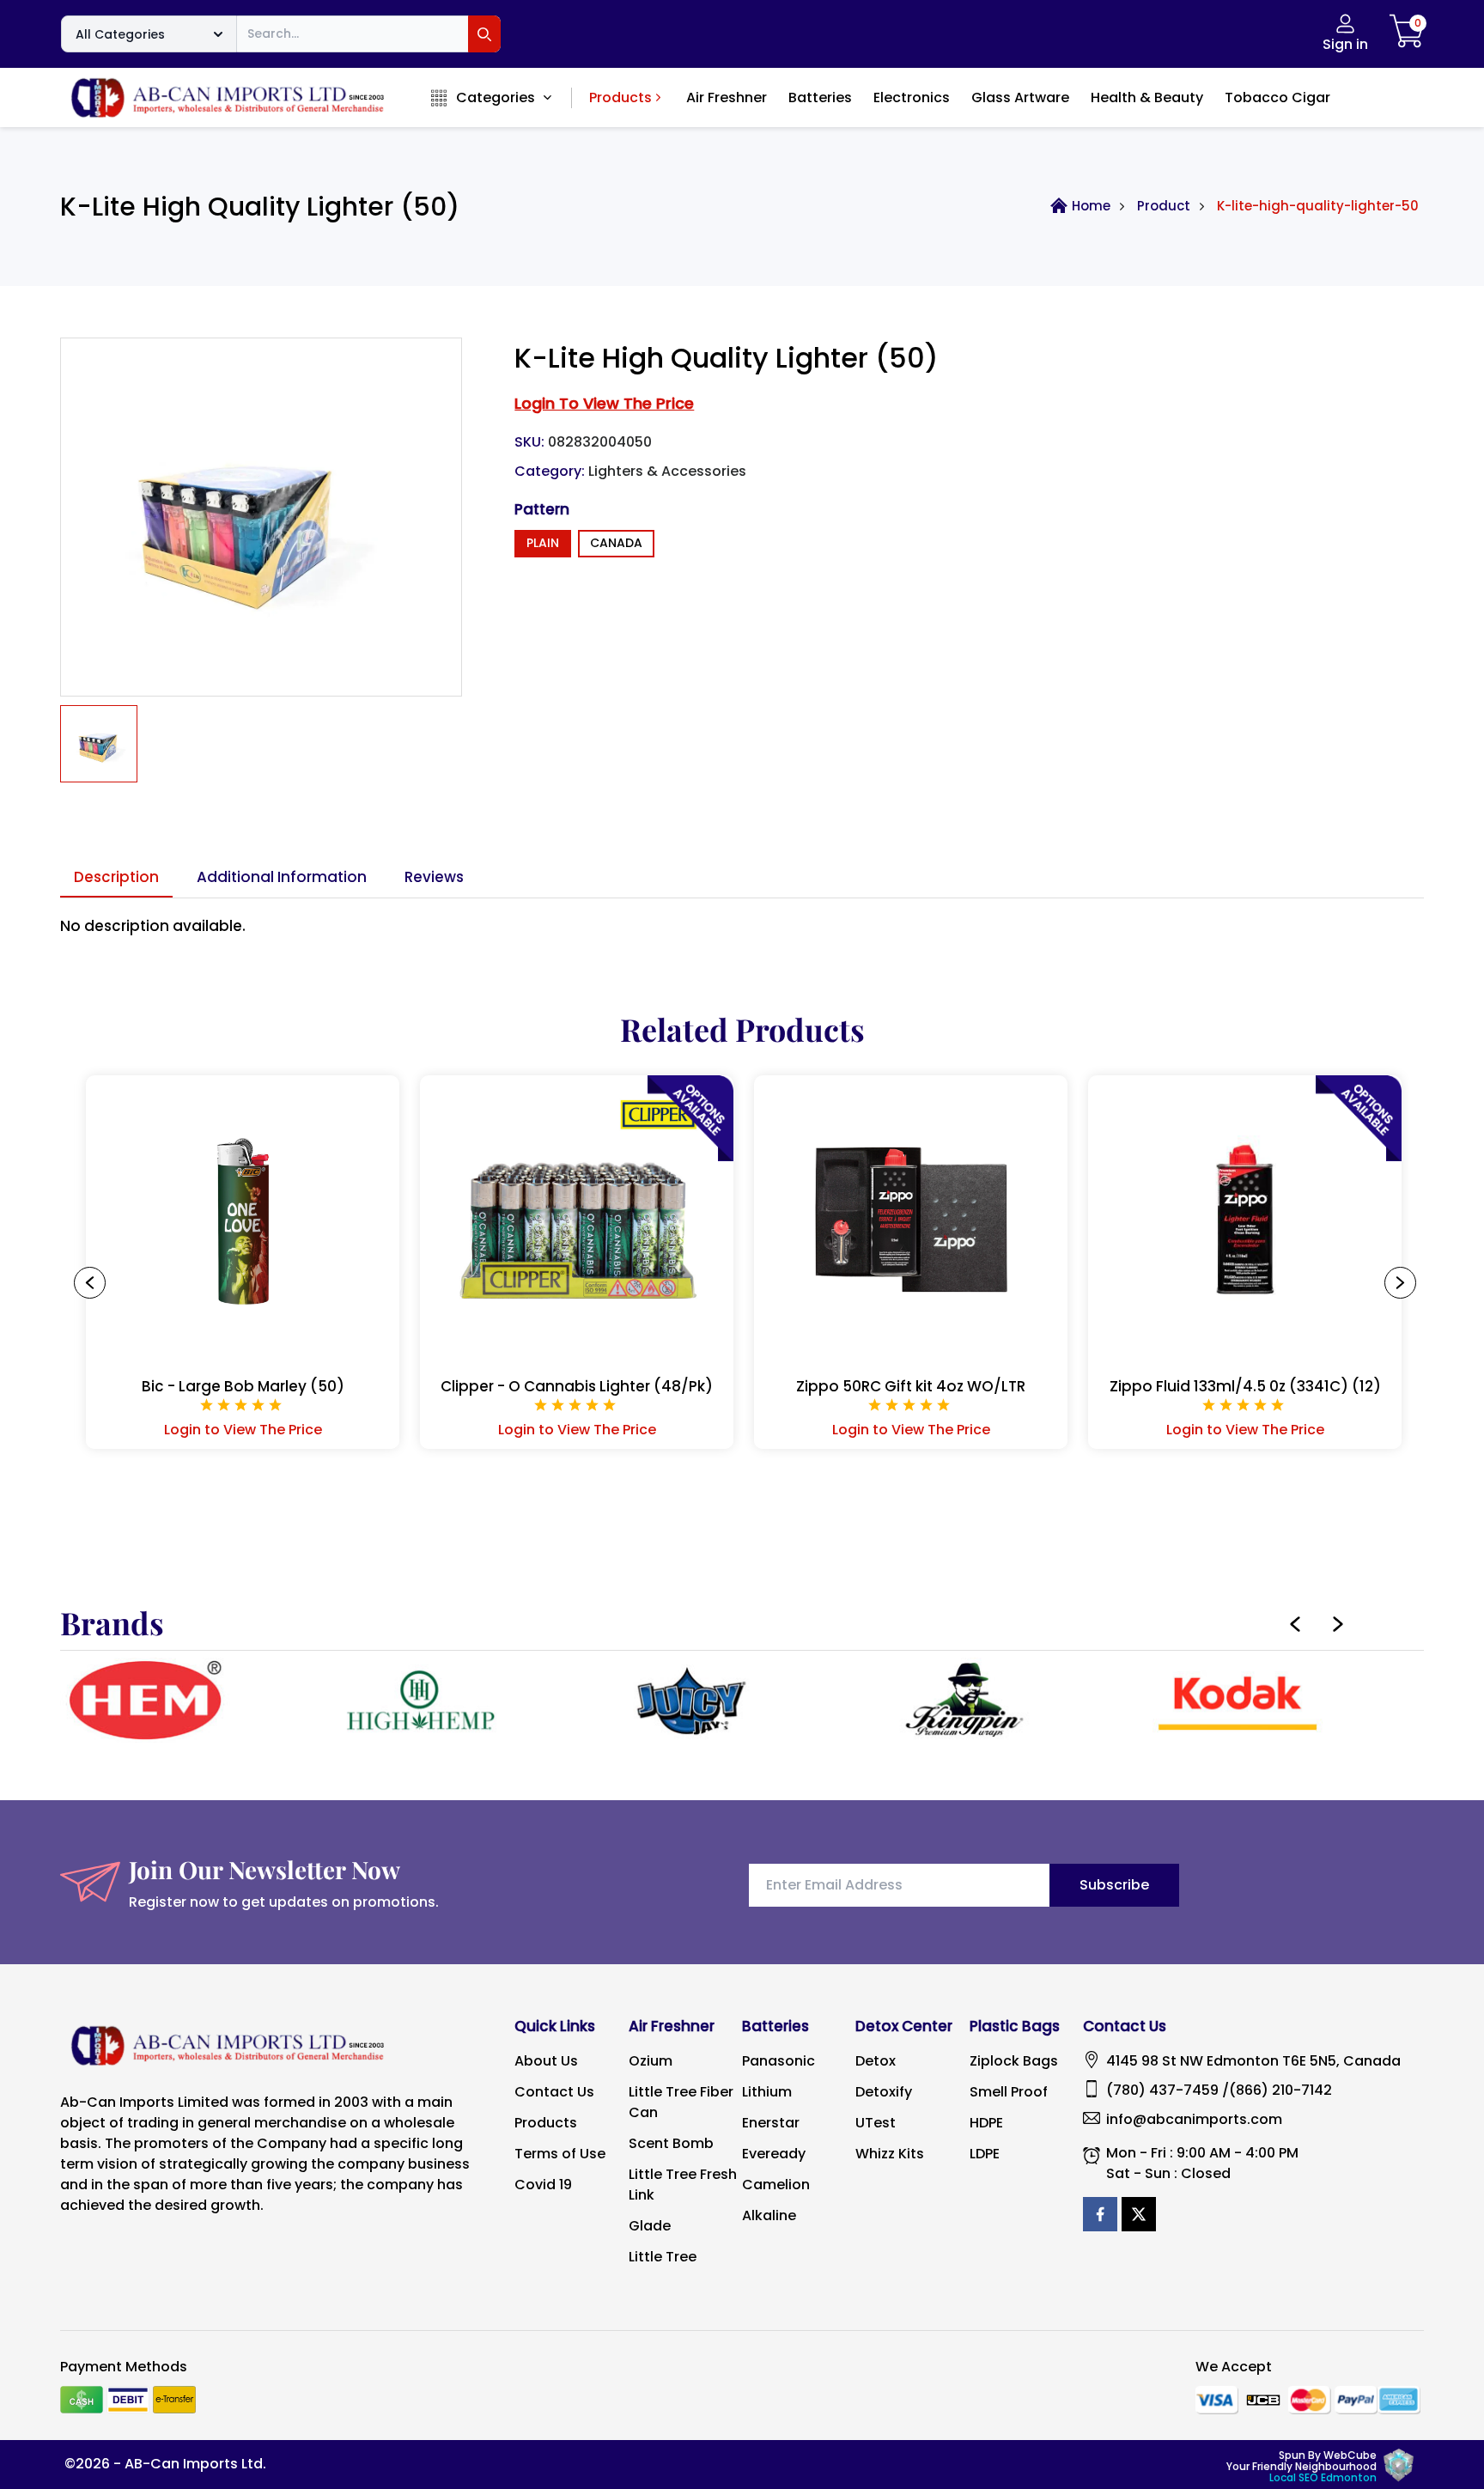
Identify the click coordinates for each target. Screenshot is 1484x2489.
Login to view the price (604, 403)
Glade (650, 2226)
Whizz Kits (890, 2154)
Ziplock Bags (1014, 2061)
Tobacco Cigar (1277, 97)
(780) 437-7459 (1162, 2090)
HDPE (986, 2123)
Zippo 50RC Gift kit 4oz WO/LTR (911, 1386)
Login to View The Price (243, 1430)
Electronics (912, 97)
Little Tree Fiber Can (681, 2102)
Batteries (820, 97)
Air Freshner (727, 97)
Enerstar (771, 2123)
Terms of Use (560, 2154)
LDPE (985, 2154)
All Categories (120, 34)
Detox (876, 2061)
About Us (546, 2061)
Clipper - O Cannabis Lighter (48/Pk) (577, 1386)
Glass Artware (1020, 97)
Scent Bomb (671, 2143)
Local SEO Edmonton (1323, 2477)
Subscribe (1114, 1885)
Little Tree (663, 2257)
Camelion (776, 2185)
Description (116, 877)
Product (1164, 206)
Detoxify (884, 2092)
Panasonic (778, 2061)
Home (1091, 206)
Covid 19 (543, 2185)
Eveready (774, 2154)
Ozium (651, 2061)
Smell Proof (1009, 2092)
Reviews (434, 877)
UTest (876, 2123)
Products (620, 97)
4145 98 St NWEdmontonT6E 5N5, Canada (1253, 2061)
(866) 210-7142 (1280, 2090)
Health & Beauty (1147, 97)
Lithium (767, 2092)
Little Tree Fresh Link (683, 2185)
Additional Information (282, 877)
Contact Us (554, 2092)
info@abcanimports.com (1194, 2119)
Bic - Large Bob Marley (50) (243, 1386)
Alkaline (769, 2215)
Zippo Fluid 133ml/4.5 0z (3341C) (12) (1245, 1386)
